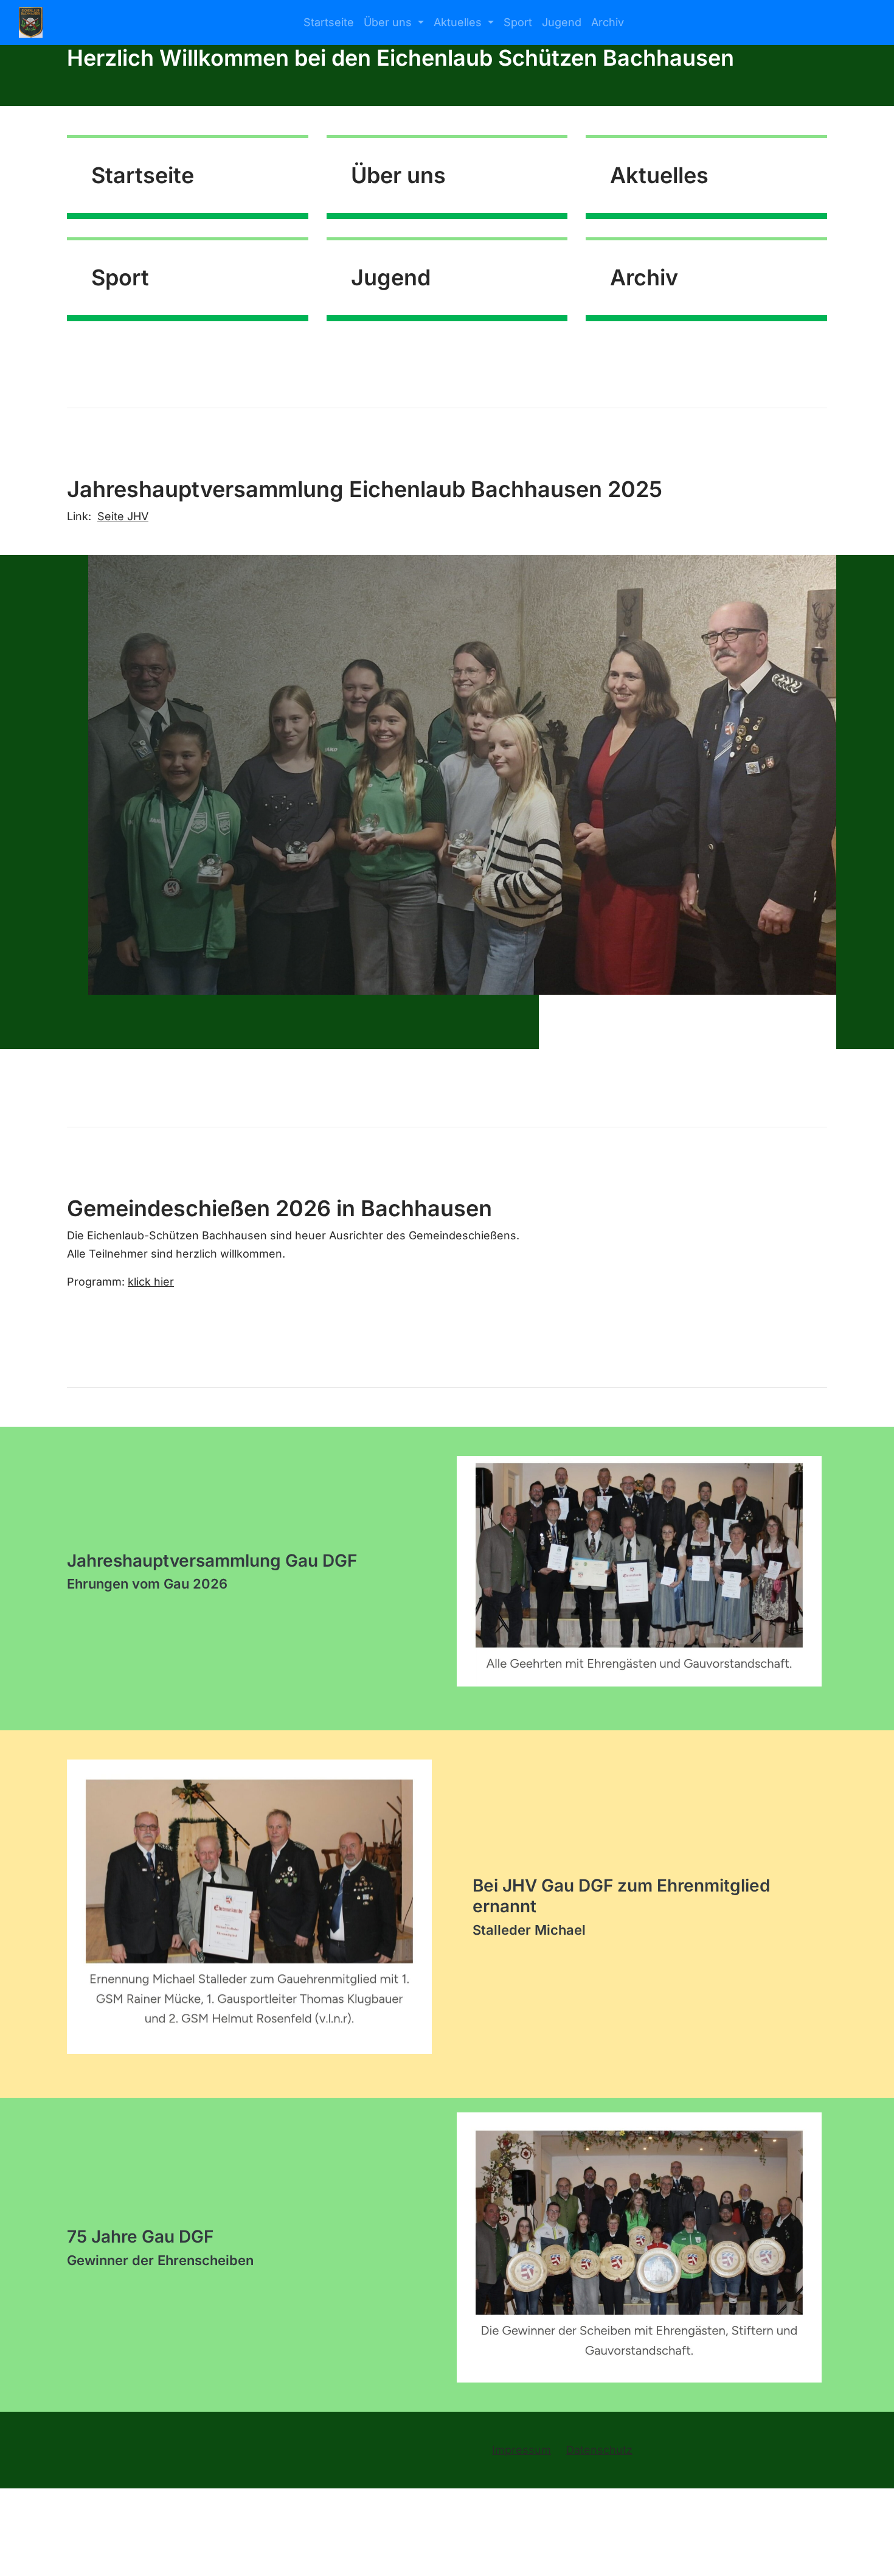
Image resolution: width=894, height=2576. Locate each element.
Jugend (562, 22)
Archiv (608, 22)
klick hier (151, 1282)
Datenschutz (599, 2450)
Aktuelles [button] (459, 22)
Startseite (329, 22)
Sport (518, 22)
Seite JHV (123, 516)
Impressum (521, 2450)
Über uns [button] (389, 22)
